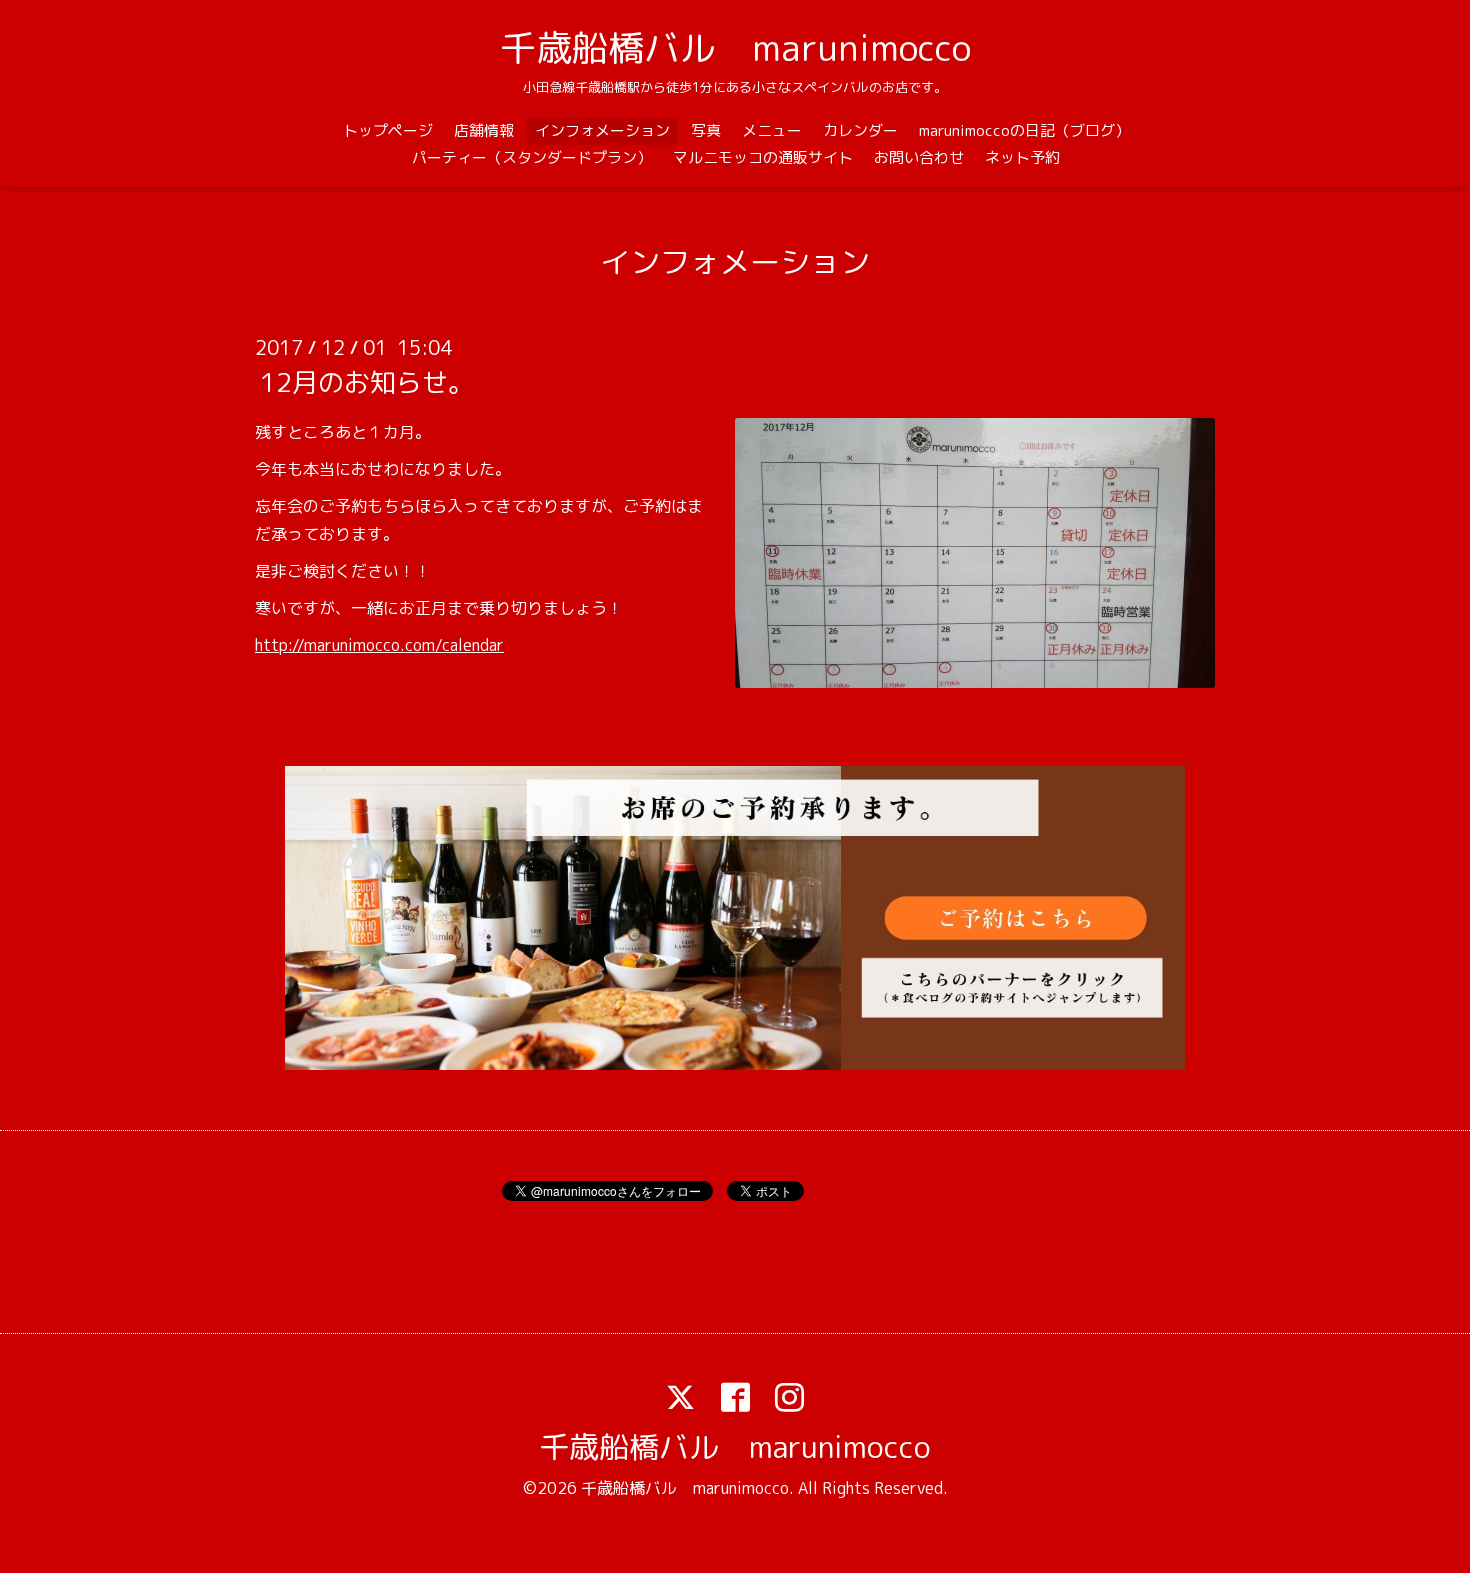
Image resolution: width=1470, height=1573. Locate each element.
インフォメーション (602, 130)
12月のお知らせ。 (367, 382)
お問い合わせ (919, 157)
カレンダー (860, 130)
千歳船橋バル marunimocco (735, 47)
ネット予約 (1022, 157)
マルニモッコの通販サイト (763, 157)
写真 (706, 130)
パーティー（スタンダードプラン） (532, 157)
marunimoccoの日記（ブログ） (1024, 130)
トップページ (388, 130)
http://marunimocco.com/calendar (379, 645)
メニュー (772, 130)
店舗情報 (484, 130)
